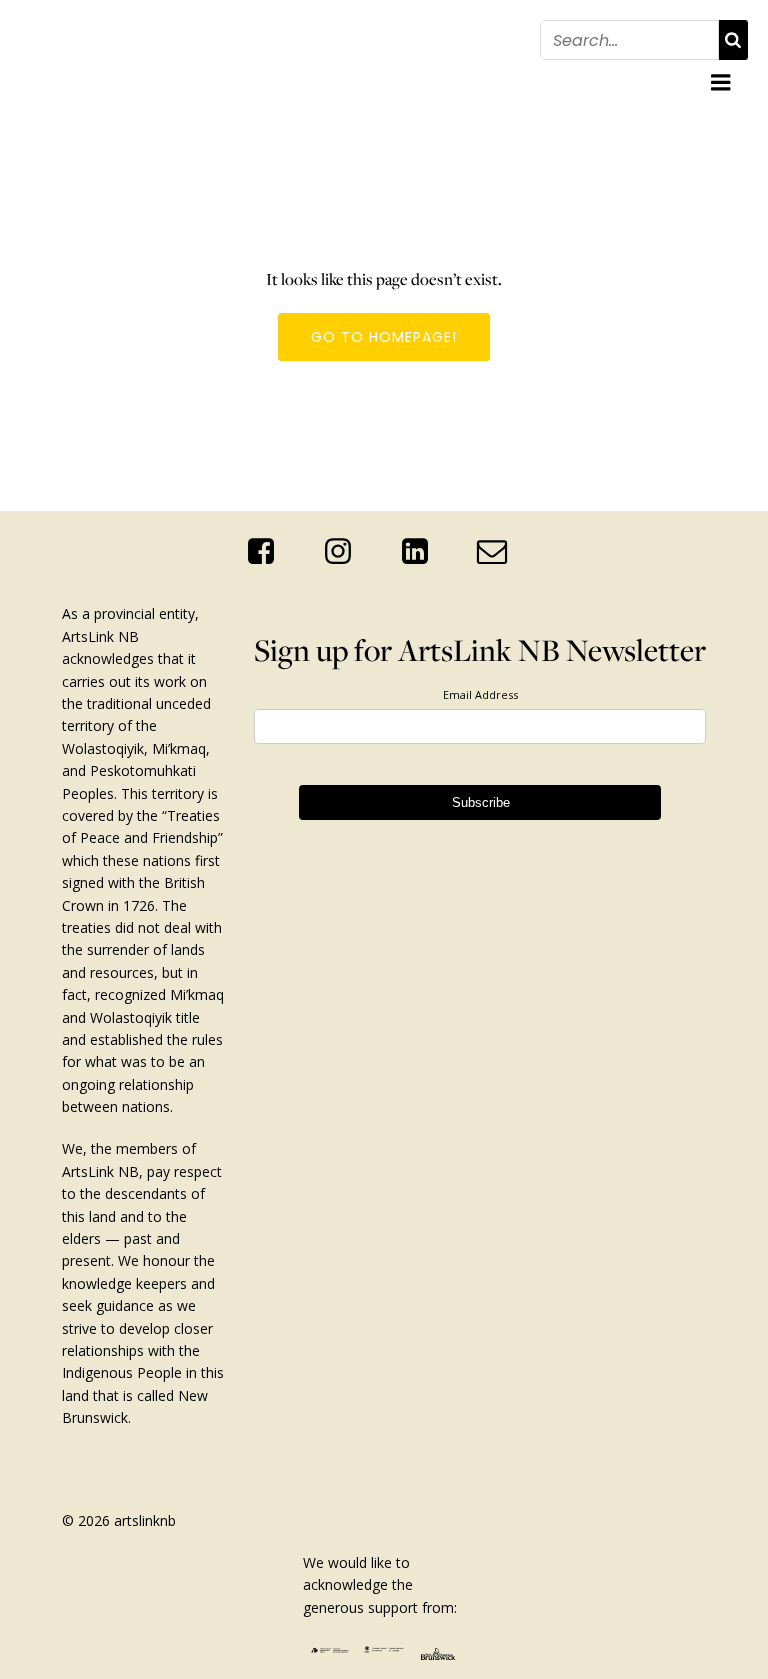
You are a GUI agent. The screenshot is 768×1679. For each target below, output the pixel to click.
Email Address (480, 694)
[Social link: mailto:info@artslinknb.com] (499, 552)
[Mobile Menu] (721, 83)
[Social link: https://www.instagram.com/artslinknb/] (345, 552)
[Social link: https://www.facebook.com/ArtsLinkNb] (268, 552)
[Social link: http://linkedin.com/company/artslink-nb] (422, 552)
